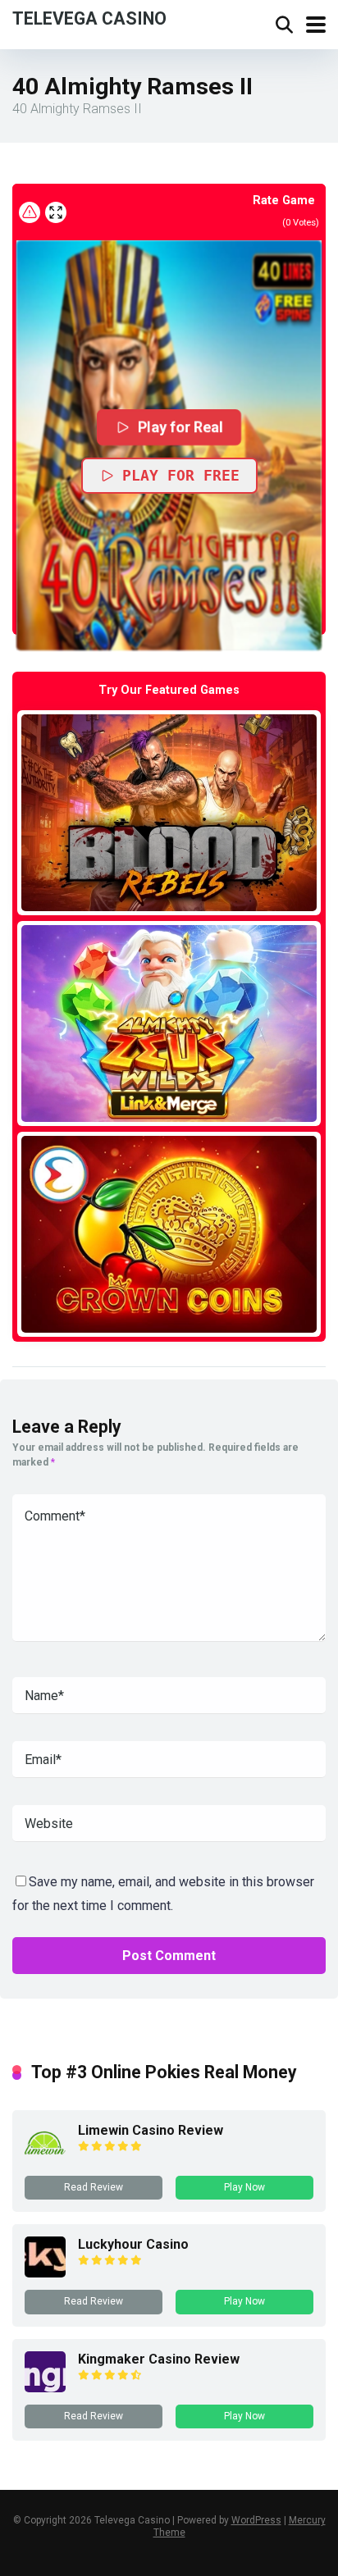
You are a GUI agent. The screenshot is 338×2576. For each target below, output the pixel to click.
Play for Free (181, 475)
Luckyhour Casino (133, 2244)
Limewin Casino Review (151, 2130)
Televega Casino (89, 18)
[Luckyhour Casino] (45, 2273)
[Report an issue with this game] (30, 212)
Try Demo (169, 812)
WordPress (256, 2520)
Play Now (244, 2187)
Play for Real (181, 427)
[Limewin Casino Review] (45, 2159)
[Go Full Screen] (56, 212)
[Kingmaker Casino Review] (45, 2388)
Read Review (94, 2187)
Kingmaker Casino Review (159, 2359)
